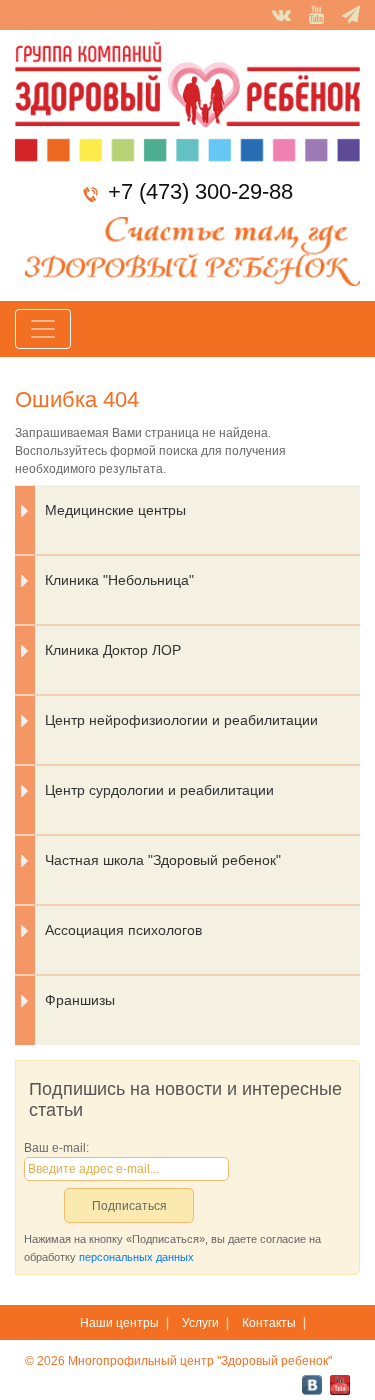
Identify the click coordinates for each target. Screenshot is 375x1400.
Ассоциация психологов (123, 930)
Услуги (200, 1323)
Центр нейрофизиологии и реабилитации (181, 720)
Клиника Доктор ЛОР (113, 650)
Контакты (269, 1323)
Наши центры (119, 1323)
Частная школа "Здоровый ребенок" (163, 860)
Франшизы (80, 1000)
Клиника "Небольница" (119, 580)
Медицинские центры (115, 510)
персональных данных (136, 1257)
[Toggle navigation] (43, 329)
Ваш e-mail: (56, 1148)
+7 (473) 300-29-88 (200, 191)
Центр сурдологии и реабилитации (159, 790)
